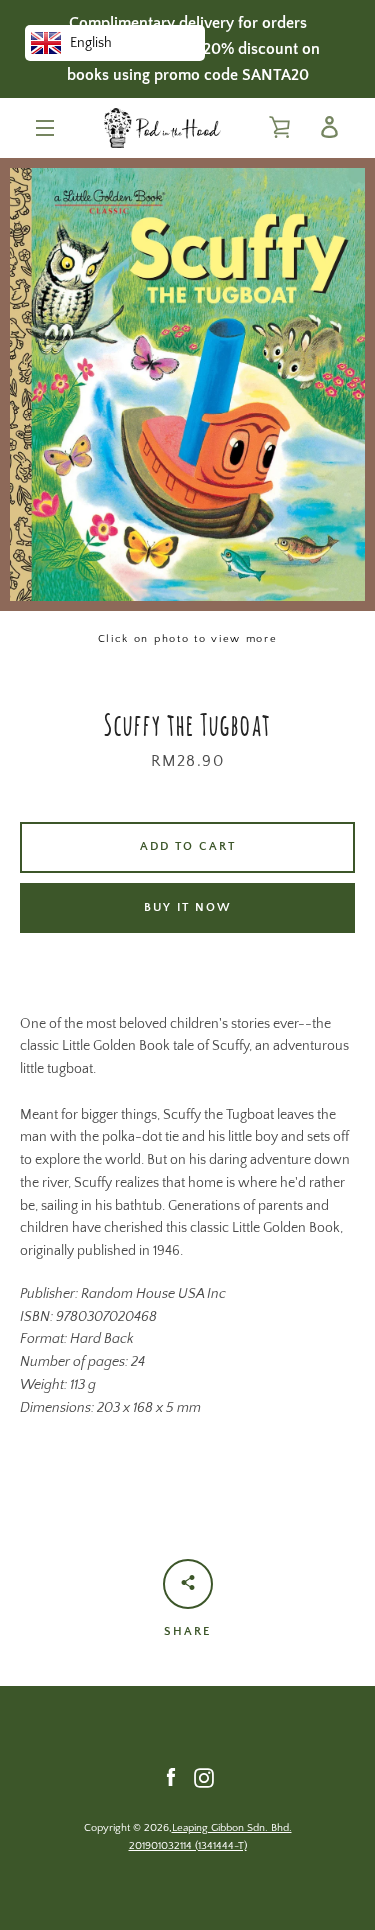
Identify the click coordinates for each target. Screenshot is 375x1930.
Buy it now (188, 907)
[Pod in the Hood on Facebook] (171, 1777)
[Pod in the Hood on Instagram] (204, 1777)
